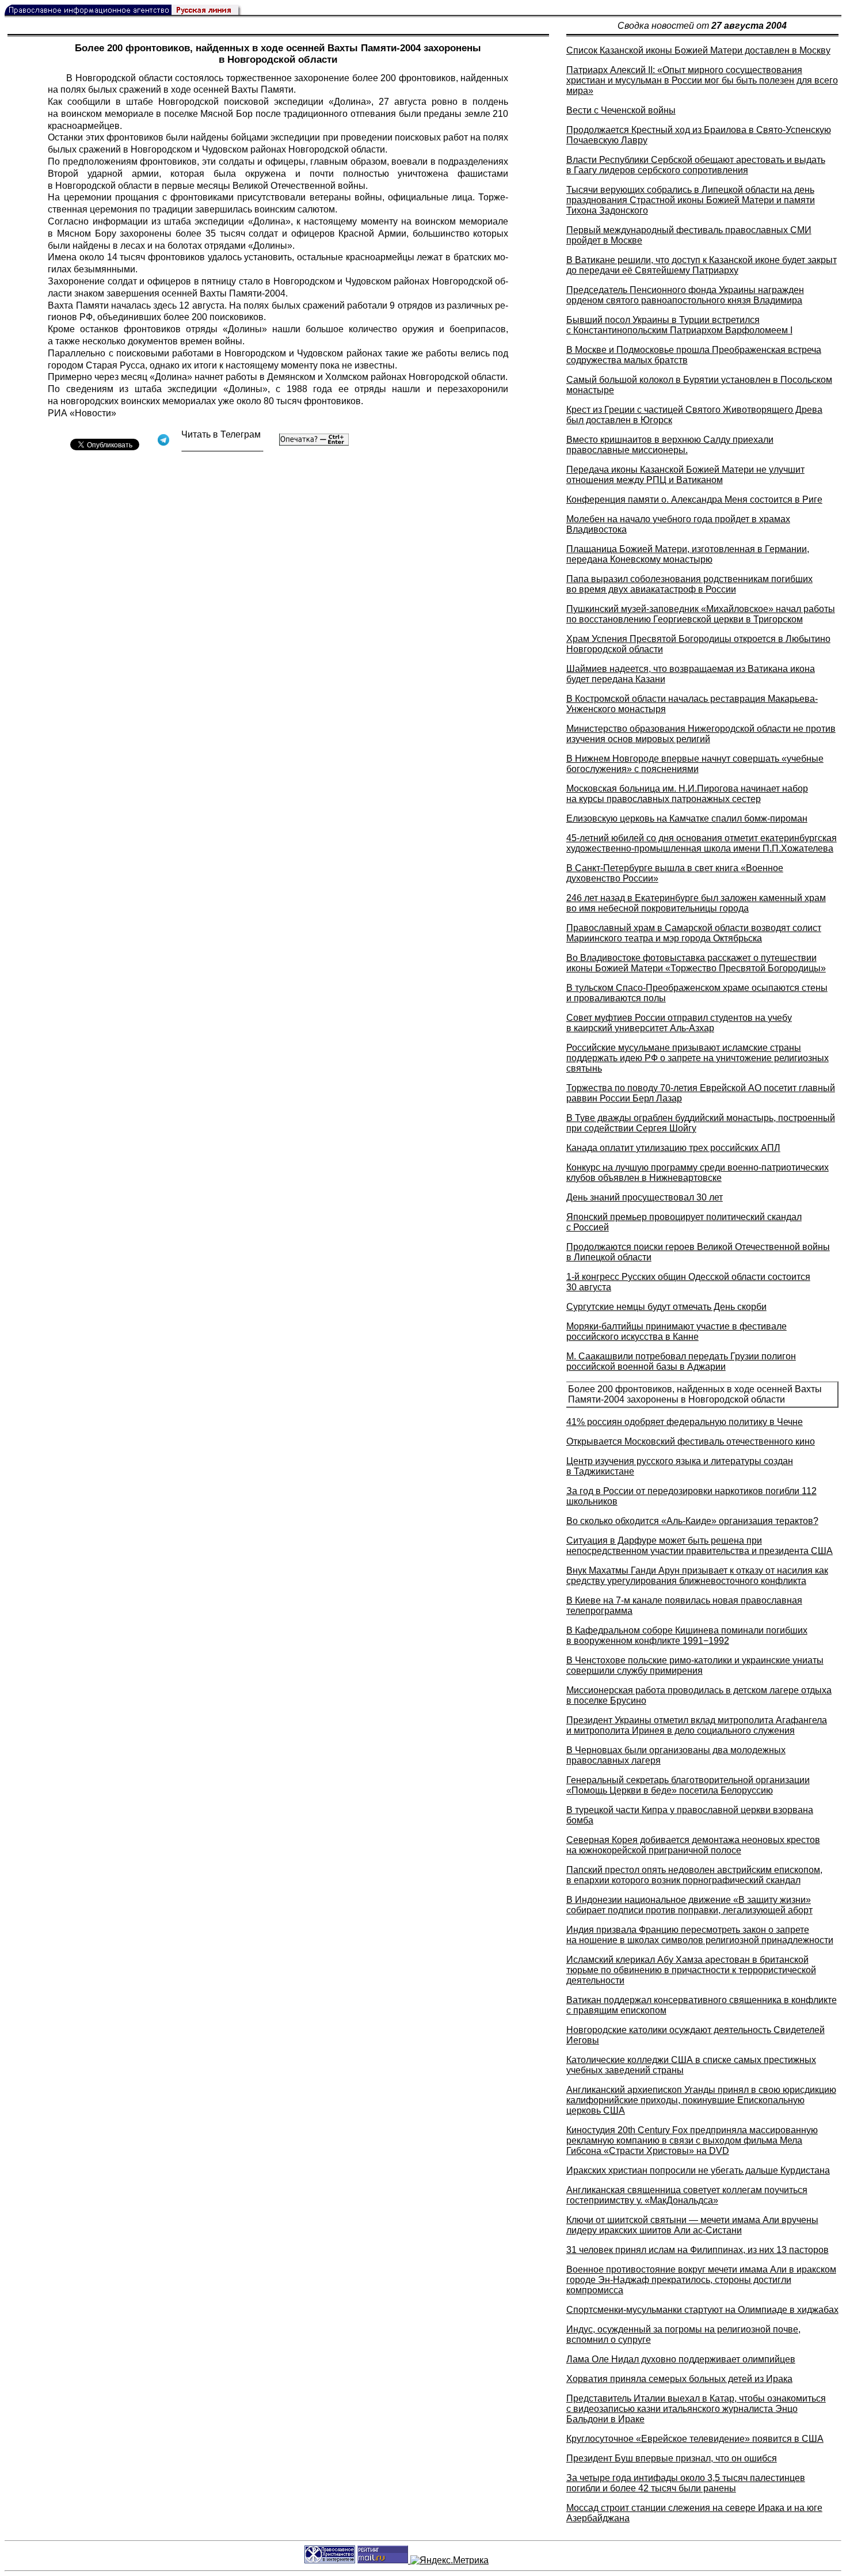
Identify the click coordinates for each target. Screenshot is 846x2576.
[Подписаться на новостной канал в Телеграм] (222, 447)
